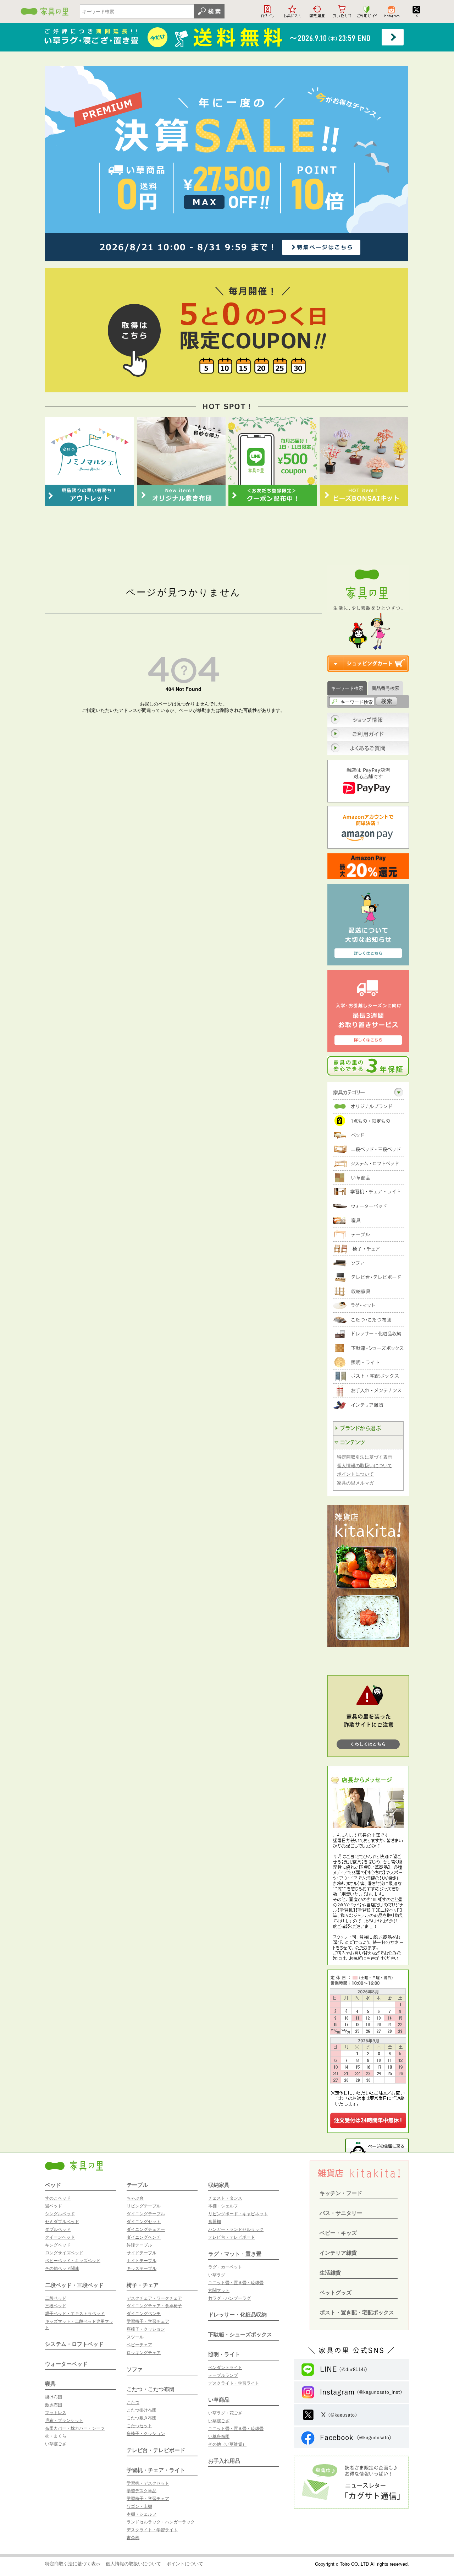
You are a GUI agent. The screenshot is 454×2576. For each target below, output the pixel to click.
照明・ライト (224, 2354)
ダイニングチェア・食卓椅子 (154, 2305)
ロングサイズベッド (64, 2252)
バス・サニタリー (341, 2213)
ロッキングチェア (144, 2352)
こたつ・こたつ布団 (151, 2389)
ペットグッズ (336, 2292)
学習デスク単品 (142, 2490)
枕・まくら (56, 2436)
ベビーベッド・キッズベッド (73, 2260)
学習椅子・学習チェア (148, 2321)
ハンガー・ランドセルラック (236, 2229)
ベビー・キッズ (338, 2233)
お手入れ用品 (224, 2461)
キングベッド (58, 2245)
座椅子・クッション (146, 2329)
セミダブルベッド (62, 2221)
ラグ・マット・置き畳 (235, 2254)
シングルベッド (60, 2213)
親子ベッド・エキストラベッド (75, 2313)
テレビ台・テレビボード (156, 2450)
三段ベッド (56, 2305)
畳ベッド (54, 2205)
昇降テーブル (139, 2245)
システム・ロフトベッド (74, 2344)
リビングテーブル (144, 2205)
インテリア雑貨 (338, 2253)
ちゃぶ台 (135, 2198)
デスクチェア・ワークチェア (154, 2298)
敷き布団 (54, 2404)
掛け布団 (54, 2397)
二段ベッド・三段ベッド (74, 2285)
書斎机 (133, 2537)
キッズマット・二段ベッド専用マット (79, 2324)
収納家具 (219, 2185)
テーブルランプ (223, 2375)
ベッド (53, 2185)
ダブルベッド (58, 2229)
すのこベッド (58, 2198)
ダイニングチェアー (146, 2229)
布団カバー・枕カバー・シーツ (75, 2428)
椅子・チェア (143, 2285)
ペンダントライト (225, 2367)
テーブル (137, 2185)
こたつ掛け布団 (142, 2410)
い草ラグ (217, 2274)
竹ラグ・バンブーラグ (229, 2298)
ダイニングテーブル (146, 2213)
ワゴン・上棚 (139, 2506)
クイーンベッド (60, 2237)
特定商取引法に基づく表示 (365, 1457)
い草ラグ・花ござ (225, 2412)
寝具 (50, 2384)
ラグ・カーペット (225, 2267)
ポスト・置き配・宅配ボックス (357, 2312)
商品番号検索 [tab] (386, 688)
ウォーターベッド (66, 2364)
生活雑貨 (330, 2272)
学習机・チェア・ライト (156, 2470)
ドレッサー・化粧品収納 (237, 2314)
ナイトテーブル (142, 2260)
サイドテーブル (142, 2252)
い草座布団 (219, 2436)
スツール (135, 2337)
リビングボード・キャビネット (238, 2213)
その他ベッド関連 (62, 2268)
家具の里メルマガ (355, 1483)
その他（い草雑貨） (227, 2444)
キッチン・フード (341, 2193)
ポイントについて (355, 1474)
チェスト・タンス (225, 2198)
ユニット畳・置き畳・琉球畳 (236, 2282)
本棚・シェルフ (142, 2514)
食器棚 (215, 2221)
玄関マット (219, 2290)
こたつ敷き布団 (142, 2417)
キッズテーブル (142, 2268)
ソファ (135, 2369)
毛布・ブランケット (64, 2420)
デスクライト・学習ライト (152, 2529)
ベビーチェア (139, 2344)
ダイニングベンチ (144, 2237)
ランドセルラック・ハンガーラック (161, 2521)
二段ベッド (56, 2298)
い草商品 (219, 2400)
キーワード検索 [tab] (347, 688)
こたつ (133, 2402)
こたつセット (139, 2425)
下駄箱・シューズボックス (240, 2334)
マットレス (56, 2412)
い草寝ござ (56, 2443)
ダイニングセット (144, 2221)
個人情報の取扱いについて (365, 1465)
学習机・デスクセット (148, 2483)
